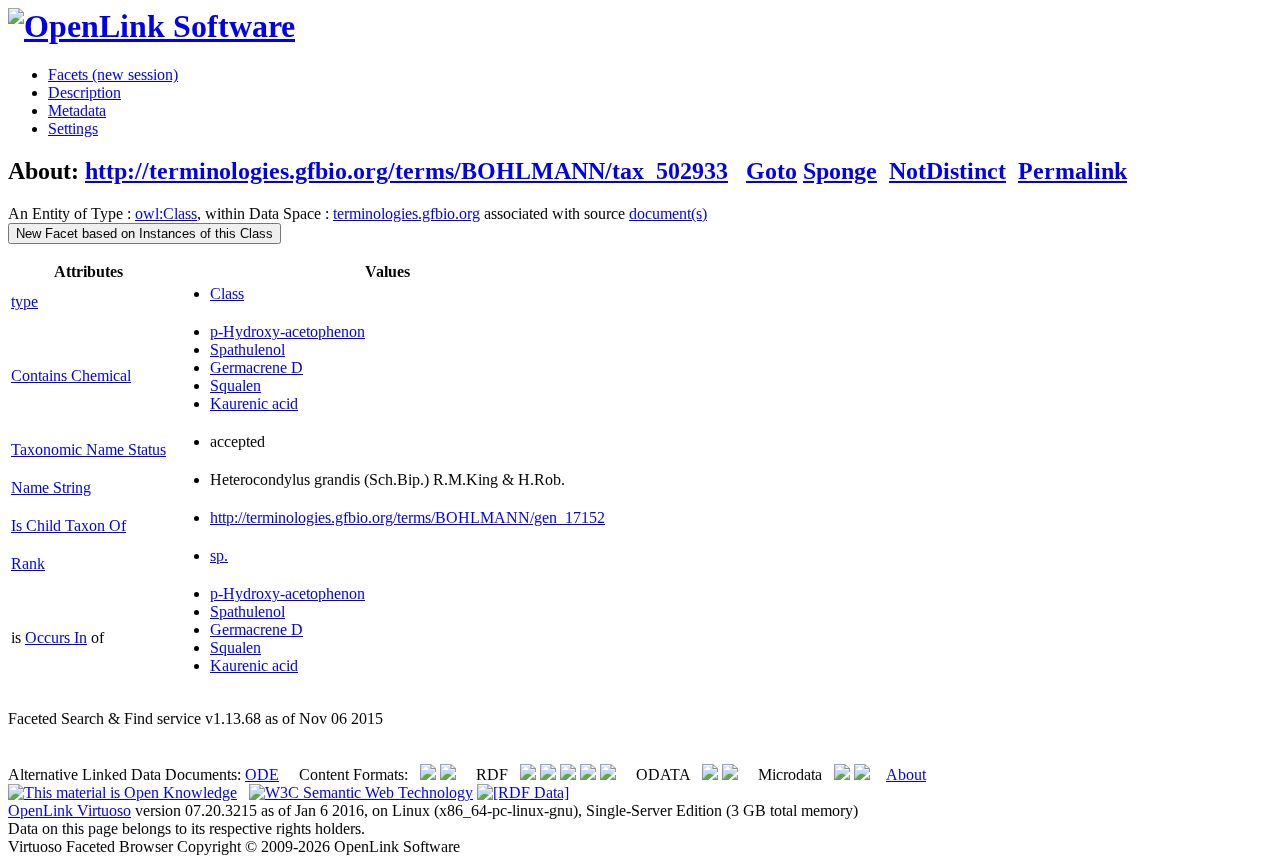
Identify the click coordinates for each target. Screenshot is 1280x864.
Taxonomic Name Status (88, 449)
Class (227, 293)
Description (84, 92)
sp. (219, 555)
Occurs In (56, 637)
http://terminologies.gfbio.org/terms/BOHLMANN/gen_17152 (407, 517)
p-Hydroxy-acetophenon (287, 331)
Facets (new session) (113, 74)
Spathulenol (247, 349)
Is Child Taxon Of (68, 525)
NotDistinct (947, 171)
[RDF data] (523, 792)
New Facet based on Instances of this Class (144, 233)
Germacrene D (256, 367)
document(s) (668, 213)
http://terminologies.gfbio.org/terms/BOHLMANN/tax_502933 (406, 171)
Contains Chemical (71, 375)
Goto (771, 171)
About (906, 774)
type (24, 301)
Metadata (77, 110)
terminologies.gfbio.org (406, 213)
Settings (73, 128)
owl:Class (166, 213)
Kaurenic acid (254, 403)
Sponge (840, 171)
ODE (262, 774)
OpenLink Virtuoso (69, 810)
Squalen (235, 385)
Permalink (1072, 171)
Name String (51, 487)
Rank (28, 563)
